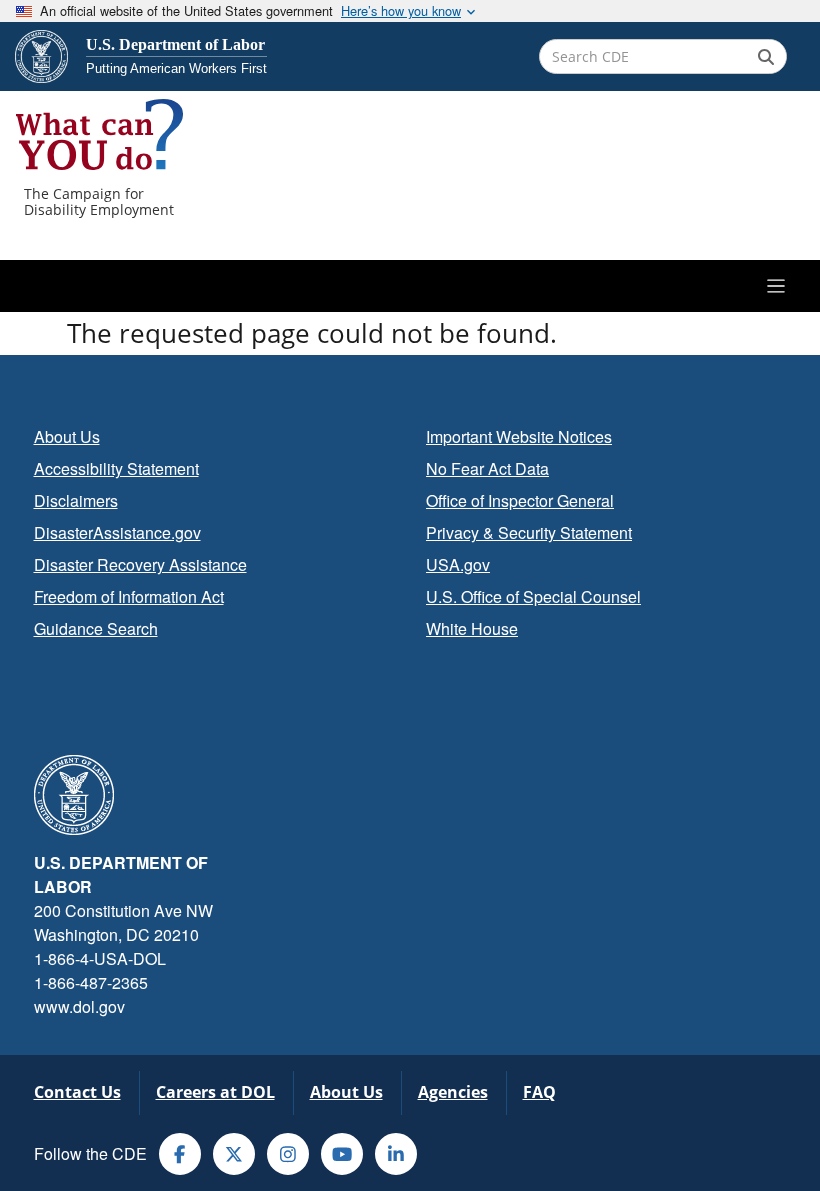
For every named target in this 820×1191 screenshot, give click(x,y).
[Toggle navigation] (410, 286)
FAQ (539, 1092)
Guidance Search (96, 628)
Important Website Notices (519, 436)
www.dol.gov (79, 1006)
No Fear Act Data (487, 468)
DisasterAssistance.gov (117, 532)
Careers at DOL (215, 1092)
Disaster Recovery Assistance (140, 564)
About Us (67, 436)
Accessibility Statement (116, 468)
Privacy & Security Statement (529, 532)
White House (472, 628)
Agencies (453, 1092)
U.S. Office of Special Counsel (533, 596)
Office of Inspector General (520, 500)
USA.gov (458, 564)
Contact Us (77, 1092)
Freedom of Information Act (129, 596)
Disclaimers (76, 500)
